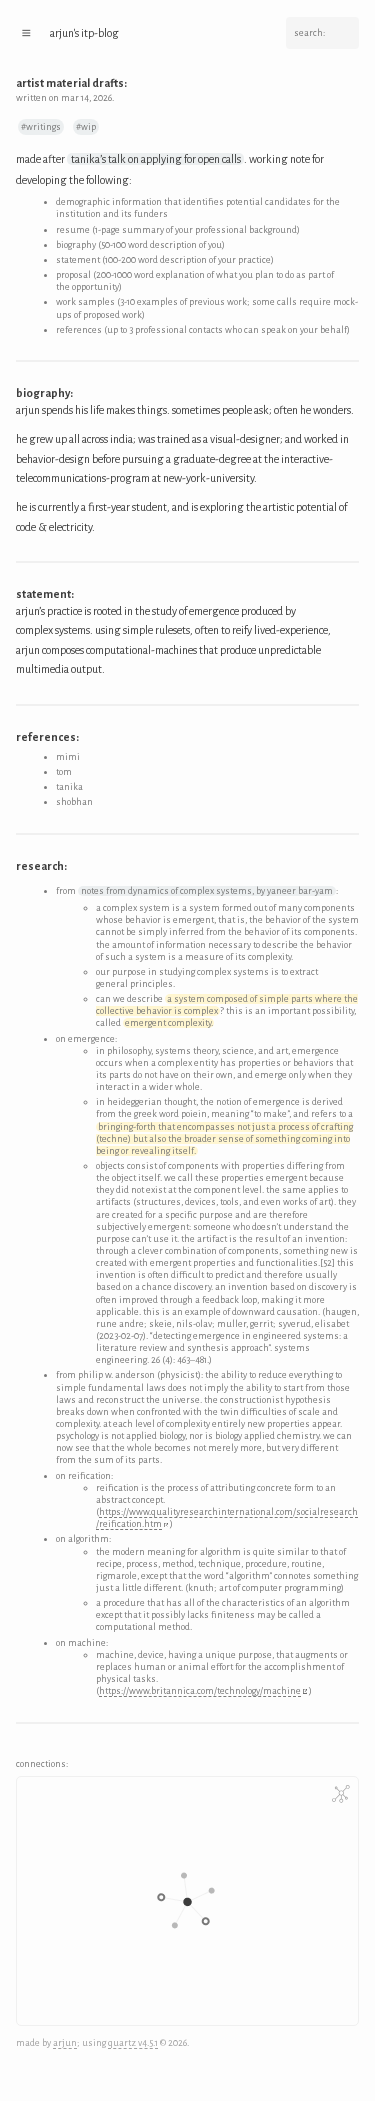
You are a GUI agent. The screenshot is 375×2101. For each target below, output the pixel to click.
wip (88, 127)
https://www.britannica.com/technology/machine (200, 1691)
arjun (65, 2043)
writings (43, 127)
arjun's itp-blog (84, 33)
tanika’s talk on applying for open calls (156, 159)
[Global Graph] (341, 1794)
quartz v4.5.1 (133, 2043)
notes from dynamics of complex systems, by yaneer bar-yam (207, 891)
